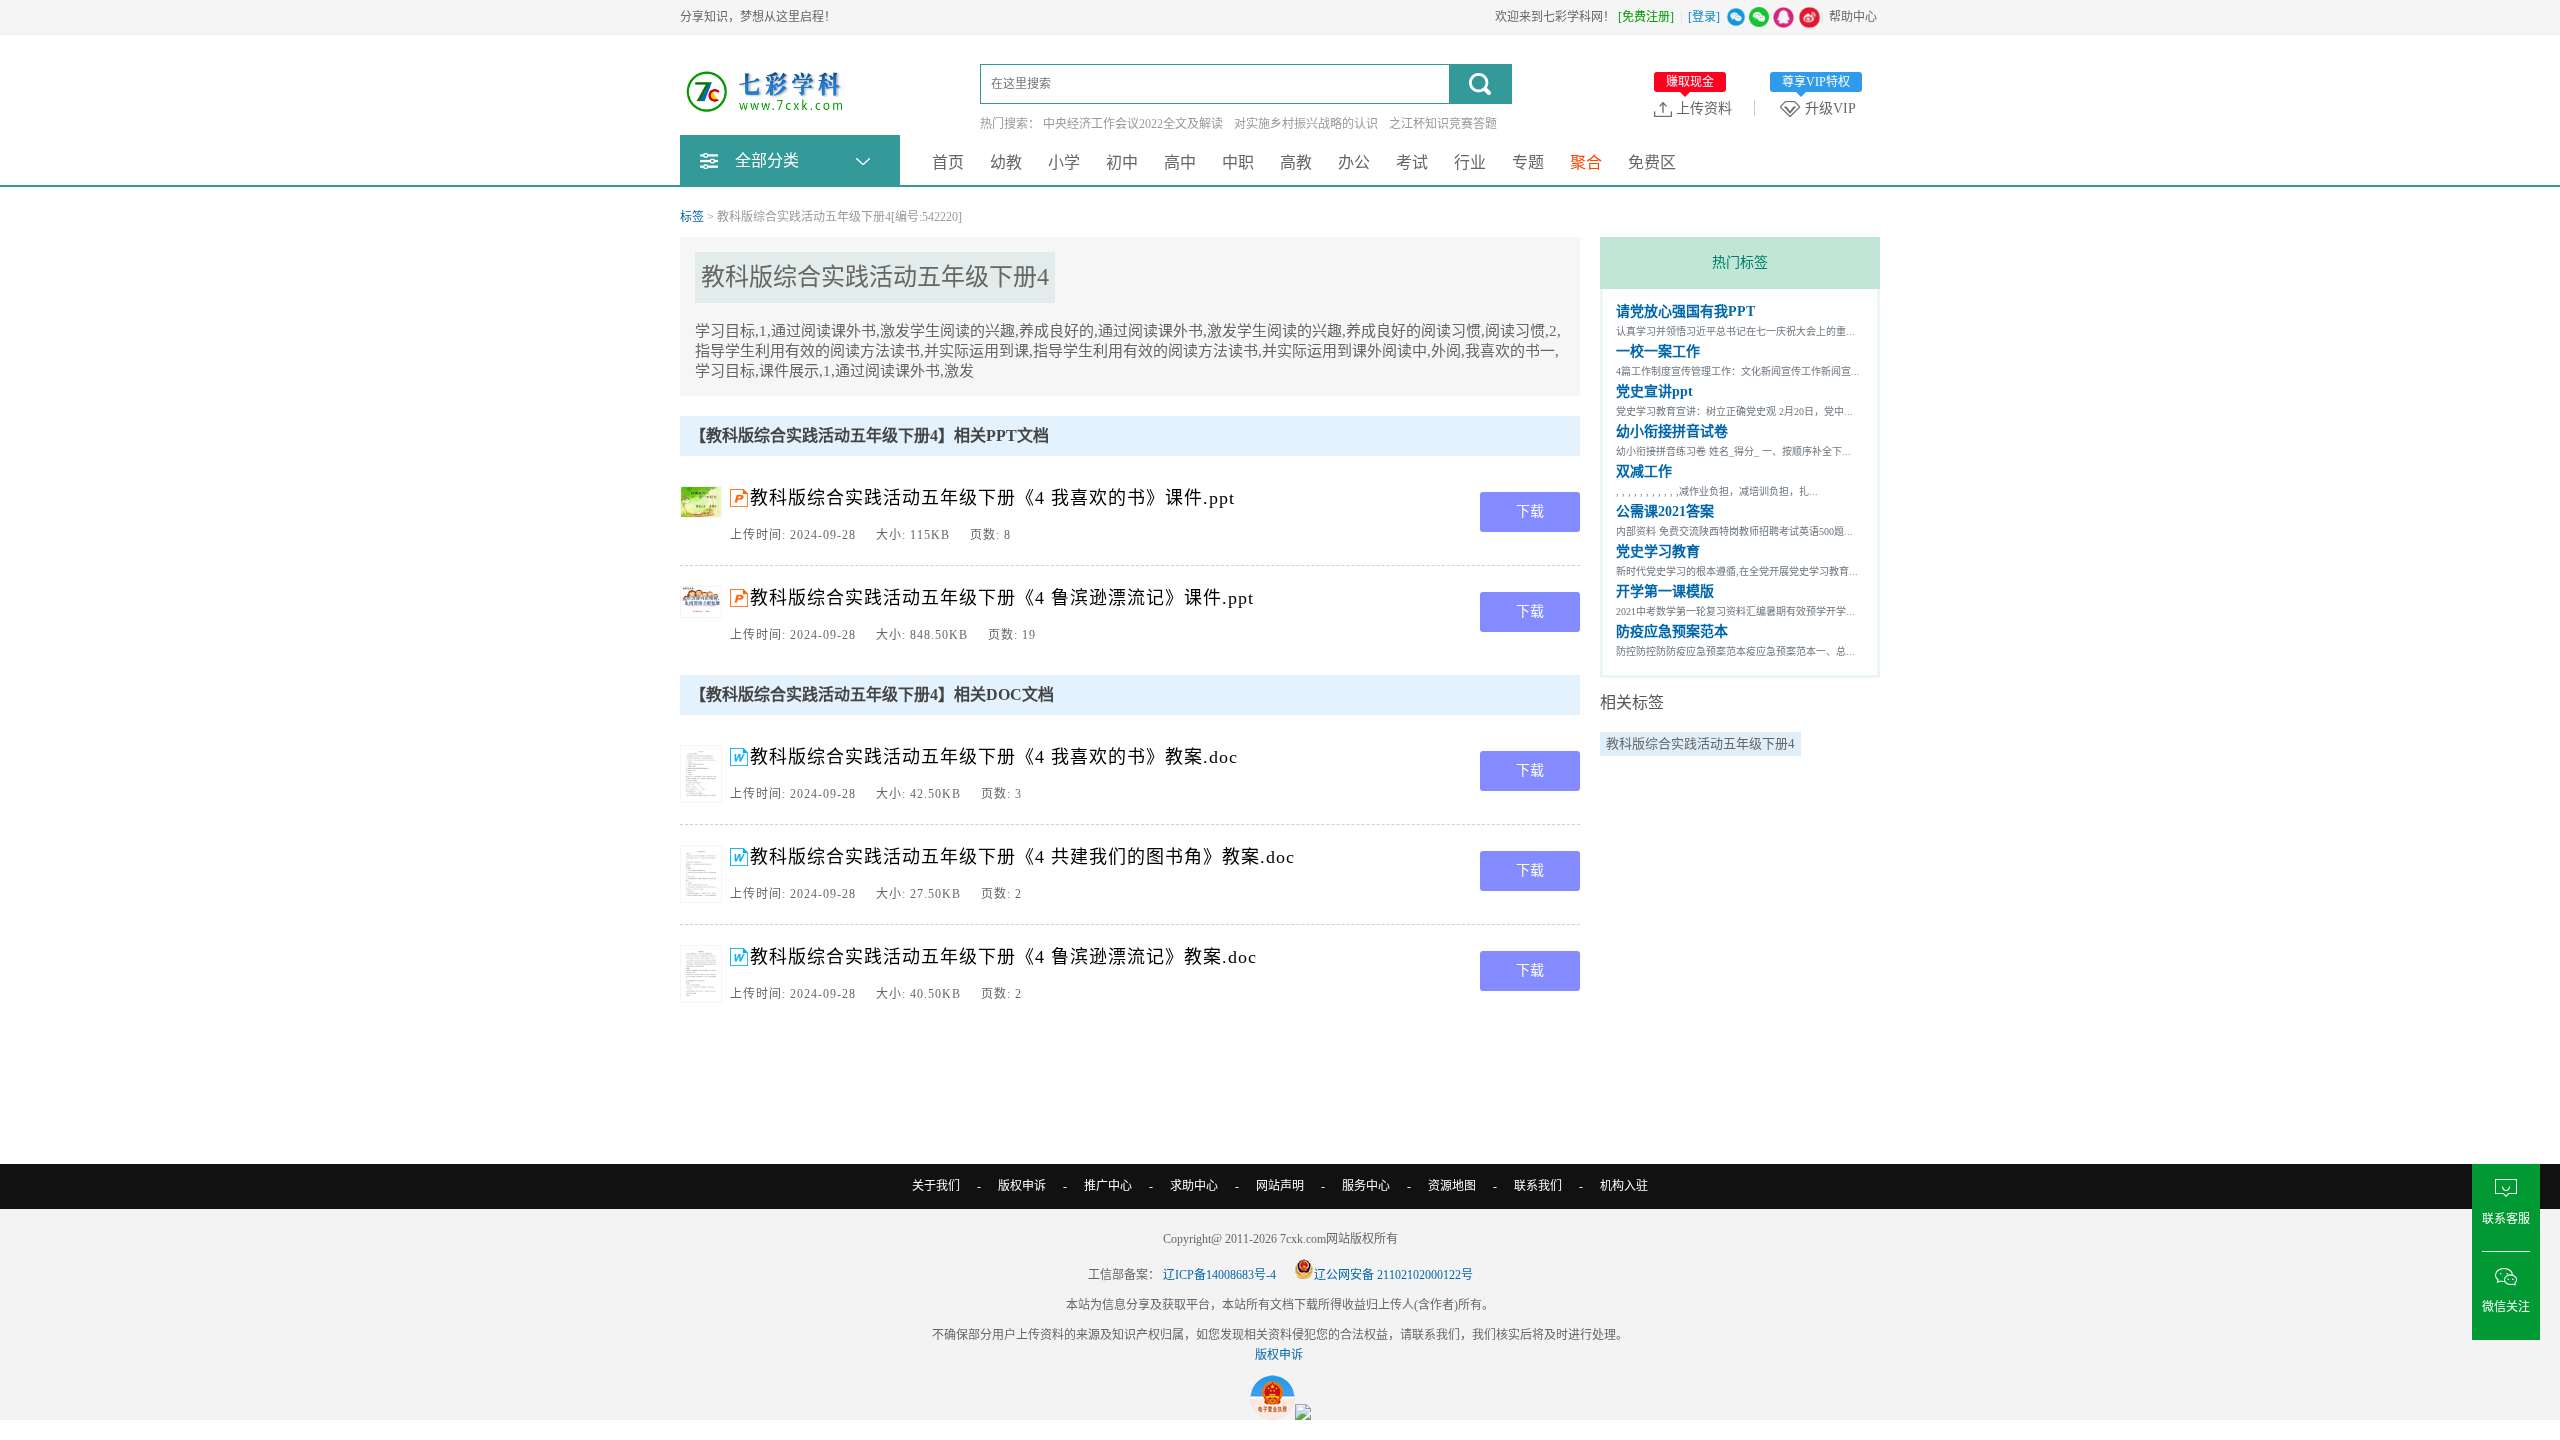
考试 (1412, 162)
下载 (1530, 511)
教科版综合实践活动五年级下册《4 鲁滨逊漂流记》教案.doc (1003, 957)
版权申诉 (1022, 1186)
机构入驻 (1624, 1186)
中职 (1238, 162)
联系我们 (1538, 1186)
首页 (948, 162)
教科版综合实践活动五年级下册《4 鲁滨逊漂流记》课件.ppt (1002, 598)
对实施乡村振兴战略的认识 (1306, 124)
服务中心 (1366, 1186)
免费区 (1652, 162)
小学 (1064, 162)
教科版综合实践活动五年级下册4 (1700, 743)
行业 (1470, 162)
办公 (1354, 162)
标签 (692, 217)
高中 (1180, 162)
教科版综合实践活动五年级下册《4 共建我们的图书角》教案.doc (1022, 857)
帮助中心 (1853, 17)
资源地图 (1452, 1186)
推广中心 (1108, 1186)
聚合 (1586, 162)
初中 (1122, 162)
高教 (1296, 162)
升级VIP (1819, 108)
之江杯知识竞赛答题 (1443, 124)
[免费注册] (1646, 17)
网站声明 (1280, 1186)
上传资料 (1699, 108)
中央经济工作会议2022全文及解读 (1133, 124)
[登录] (1704, 17)
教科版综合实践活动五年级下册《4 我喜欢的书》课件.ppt (992, 498)
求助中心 (1194, 1186)
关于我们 (936, 1186)
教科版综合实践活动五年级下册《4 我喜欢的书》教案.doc (994, 757)
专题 (1528, 162)
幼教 (1006, 162)
